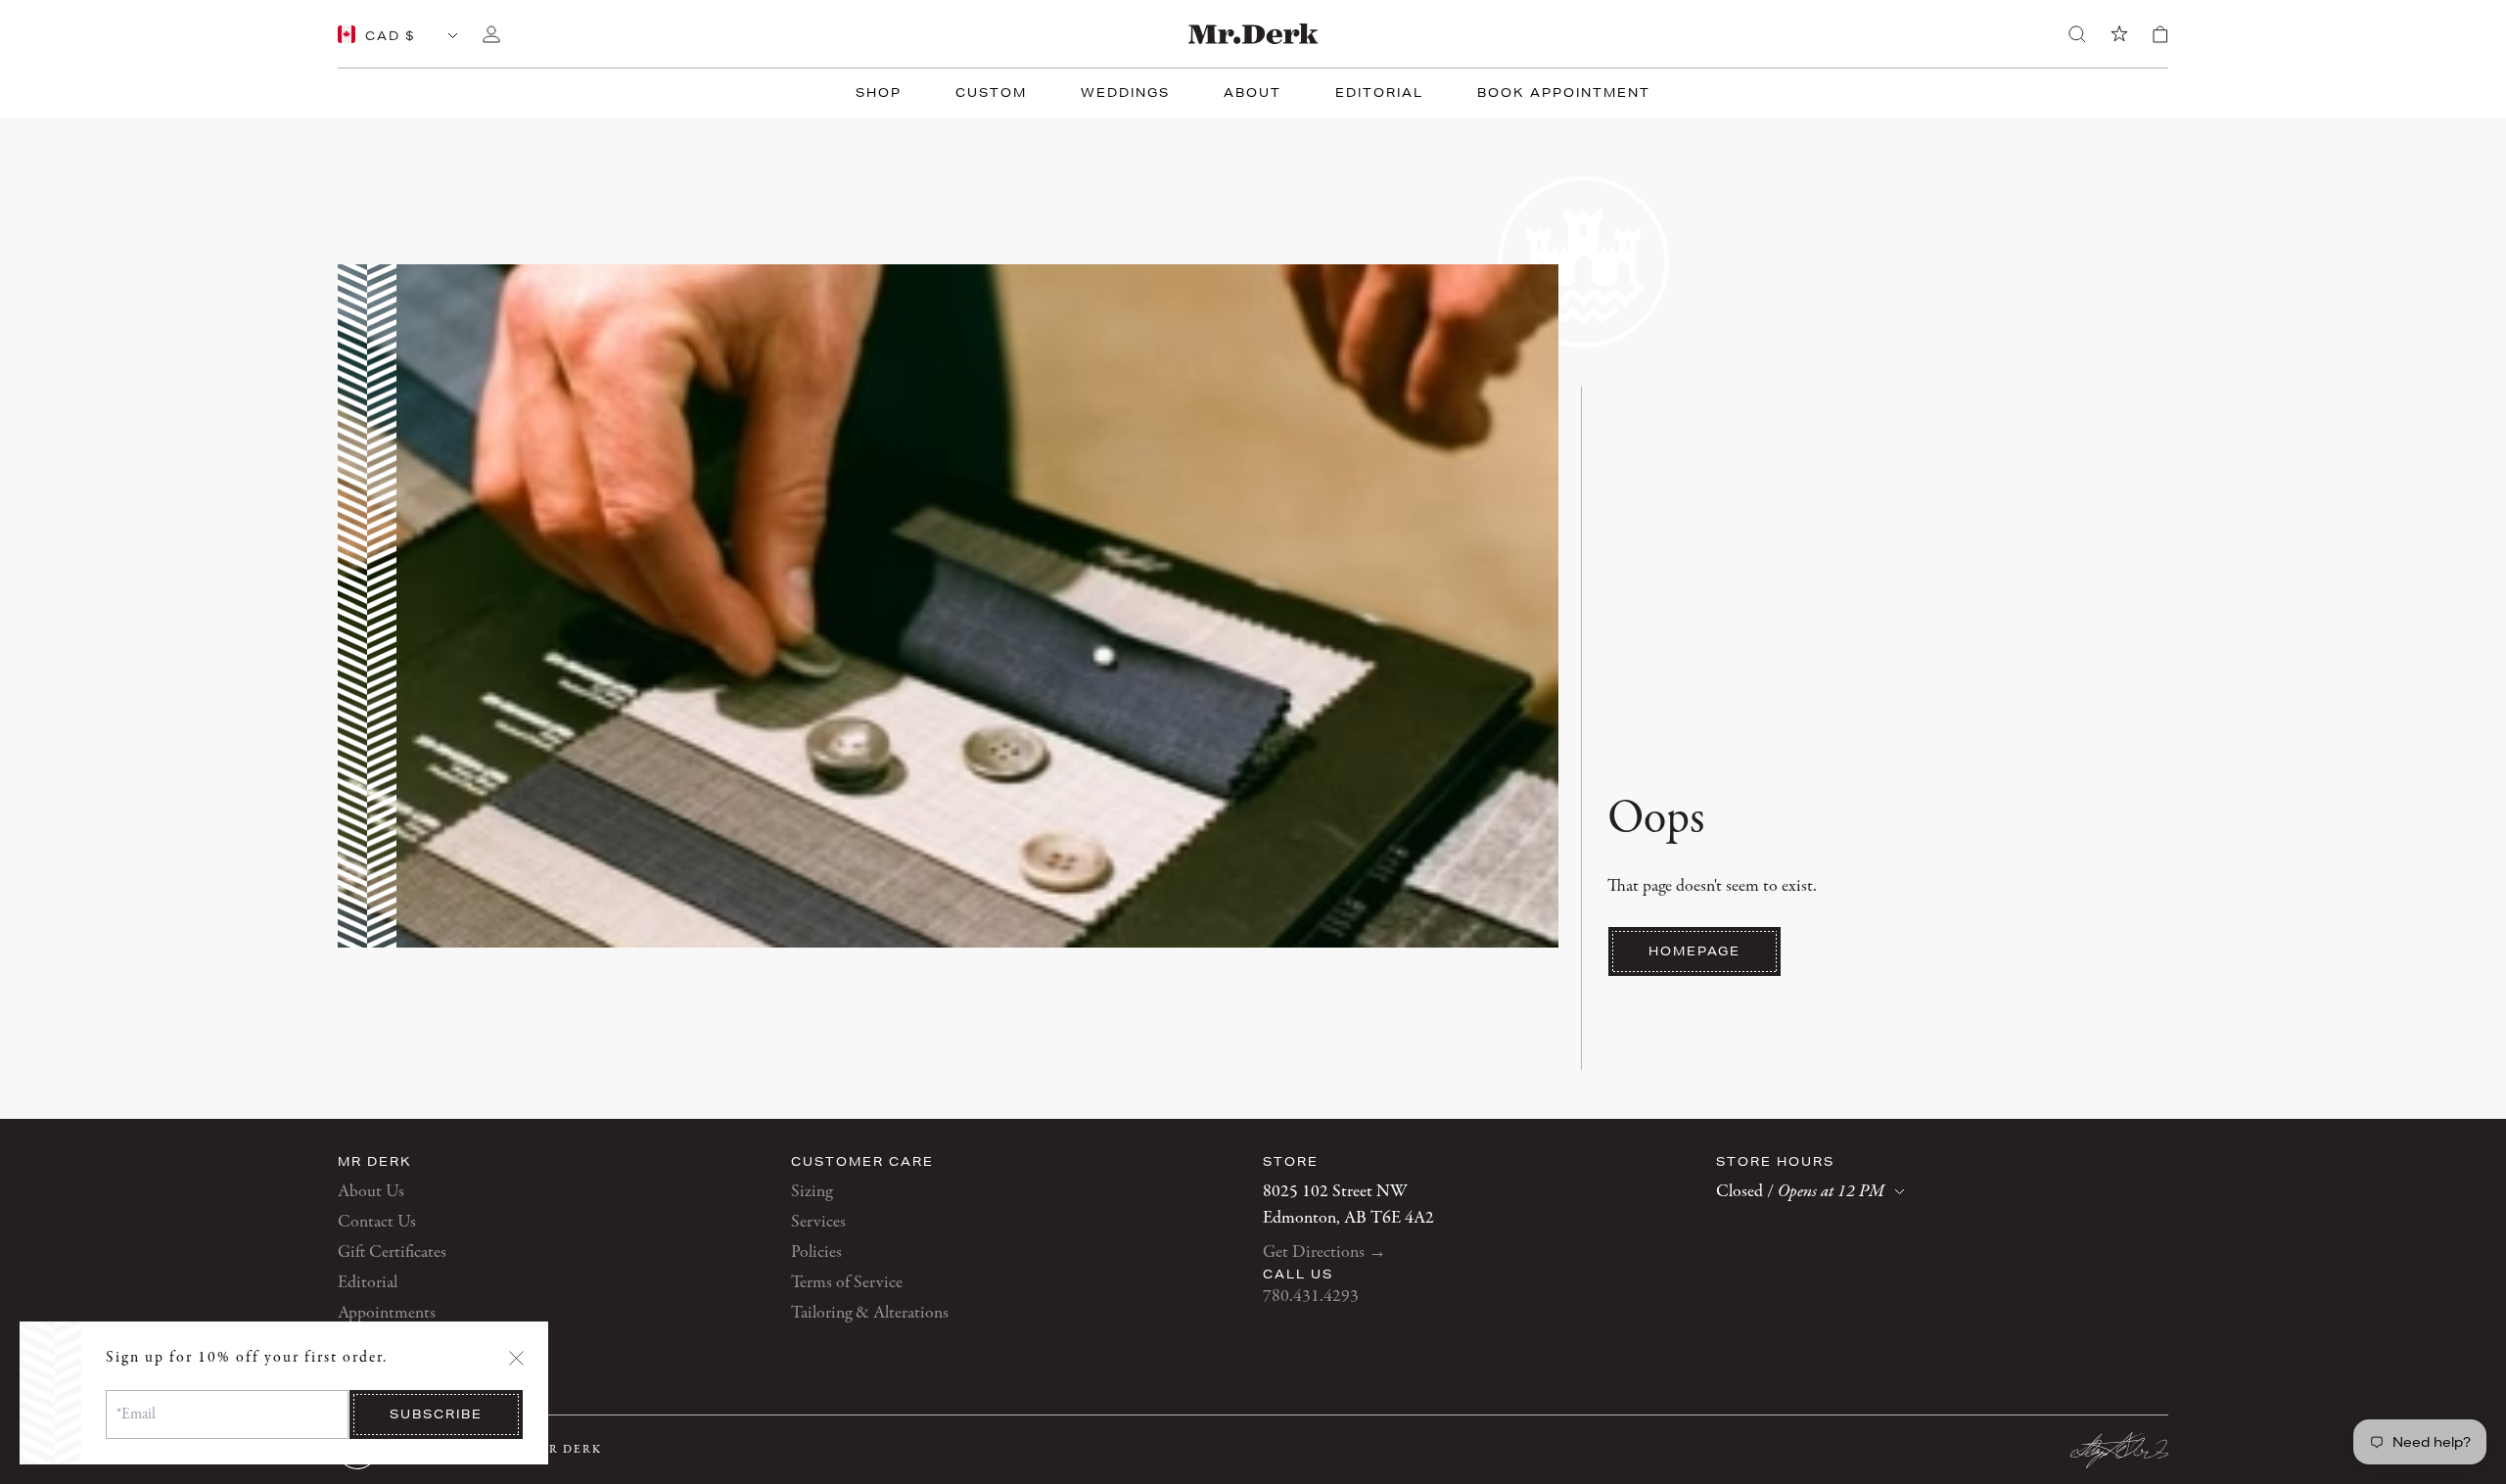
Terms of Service (847, 1283)
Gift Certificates (392, 1252)
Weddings (1125, 93)
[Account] (491, 34)
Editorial (1379, 93)
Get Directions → (1324, 1252)
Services (818, 1222)
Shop (879, 93)
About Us (371, 1192)
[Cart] (2160, 34)
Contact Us (377, 1222)
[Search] (2077, 34)
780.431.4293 (1311, 1297)
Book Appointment (1564, 93)
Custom (991, 93)
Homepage (1694, 951)
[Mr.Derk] (1253, 34)
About (1253, 93)
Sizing (812, 1192)
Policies (816, 1252)
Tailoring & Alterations (870, 1313)
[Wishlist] (2119, 34)
